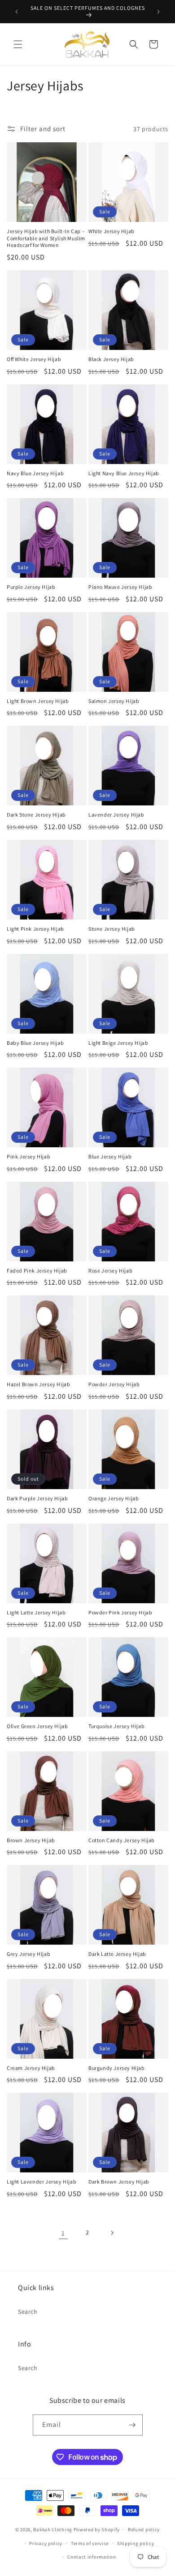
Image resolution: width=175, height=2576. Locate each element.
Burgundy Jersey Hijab (117, 2068)
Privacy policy (46, 2543)
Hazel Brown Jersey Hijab (38, 1384)
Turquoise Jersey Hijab (116, 1726)
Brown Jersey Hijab (31, 1840)
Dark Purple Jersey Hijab (37, 1498)
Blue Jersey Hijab (110, 1156)
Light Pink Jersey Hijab (35, 929)
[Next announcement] (158, 12)
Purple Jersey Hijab (31, 587)
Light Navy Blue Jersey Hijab (124, 473)
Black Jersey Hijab (111, 359)
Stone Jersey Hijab (112, 929)
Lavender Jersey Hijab (116, 815)
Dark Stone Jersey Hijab (36, 815)
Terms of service (90, 2543)
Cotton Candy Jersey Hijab (122, 1840)
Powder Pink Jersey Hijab (120, 1612)
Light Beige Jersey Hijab (118, 1043)
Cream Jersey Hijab (31, 2068)
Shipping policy (136, 2543)
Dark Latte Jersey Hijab (117, 1954)
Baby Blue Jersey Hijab (35, 1043)
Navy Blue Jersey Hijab (35, 473)
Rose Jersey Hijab (110, 1271)
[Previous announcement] (17, 12)
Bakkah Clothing (53, 2529)
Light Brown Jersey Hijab (38, 701)
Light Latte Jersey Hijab (36, 1612)
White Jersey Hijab (112, 231)
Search (28, 2312)
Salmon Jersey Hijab (114, 701)
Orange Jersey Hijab (114, 1498)
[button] (18, 44)
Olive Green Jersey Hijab (37, 1726)
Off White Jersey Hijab (34, 359)
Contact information (92, 2557)
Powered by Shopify (97, 2529)
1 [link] (63, 2233)
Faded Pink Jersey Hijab (37, 1271)
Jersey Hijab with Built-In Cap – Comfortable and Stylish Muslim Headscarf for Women (46, 238)
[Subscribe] (132, 2425)
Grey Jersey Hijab (28, 1954)
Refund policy (144, 2529)
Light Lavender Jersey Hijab (42, 2182)
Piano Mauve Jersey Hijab (120, 587)
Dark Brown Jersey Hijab (119, 2182)
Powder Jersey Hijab (114, 1384)
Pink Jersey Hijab (28, 1156)
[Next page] (112, 2233)
